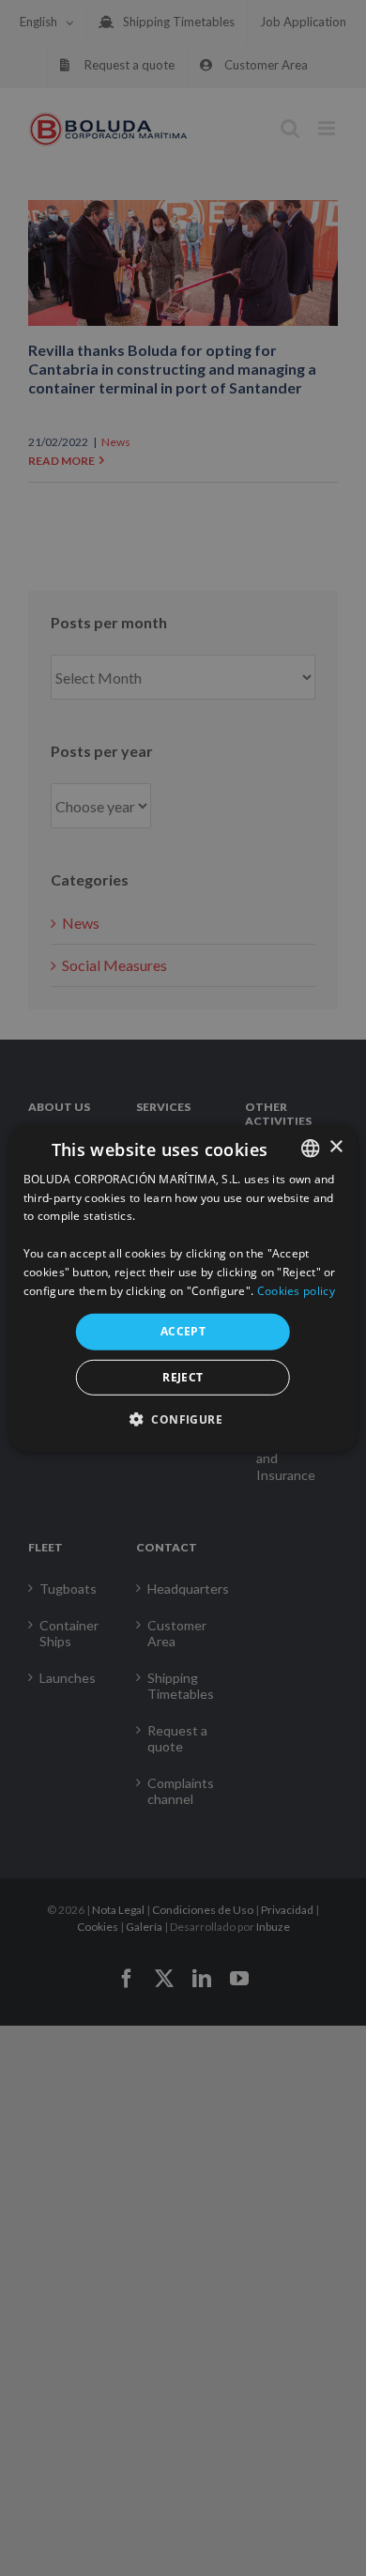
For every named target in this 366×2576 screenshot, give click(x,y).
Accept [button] (183, 1331)
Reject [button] (183, 1377)
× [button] (335, 1147)
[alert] (183, 1288)
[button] (183, 1419)
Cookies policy (296, 1290)
